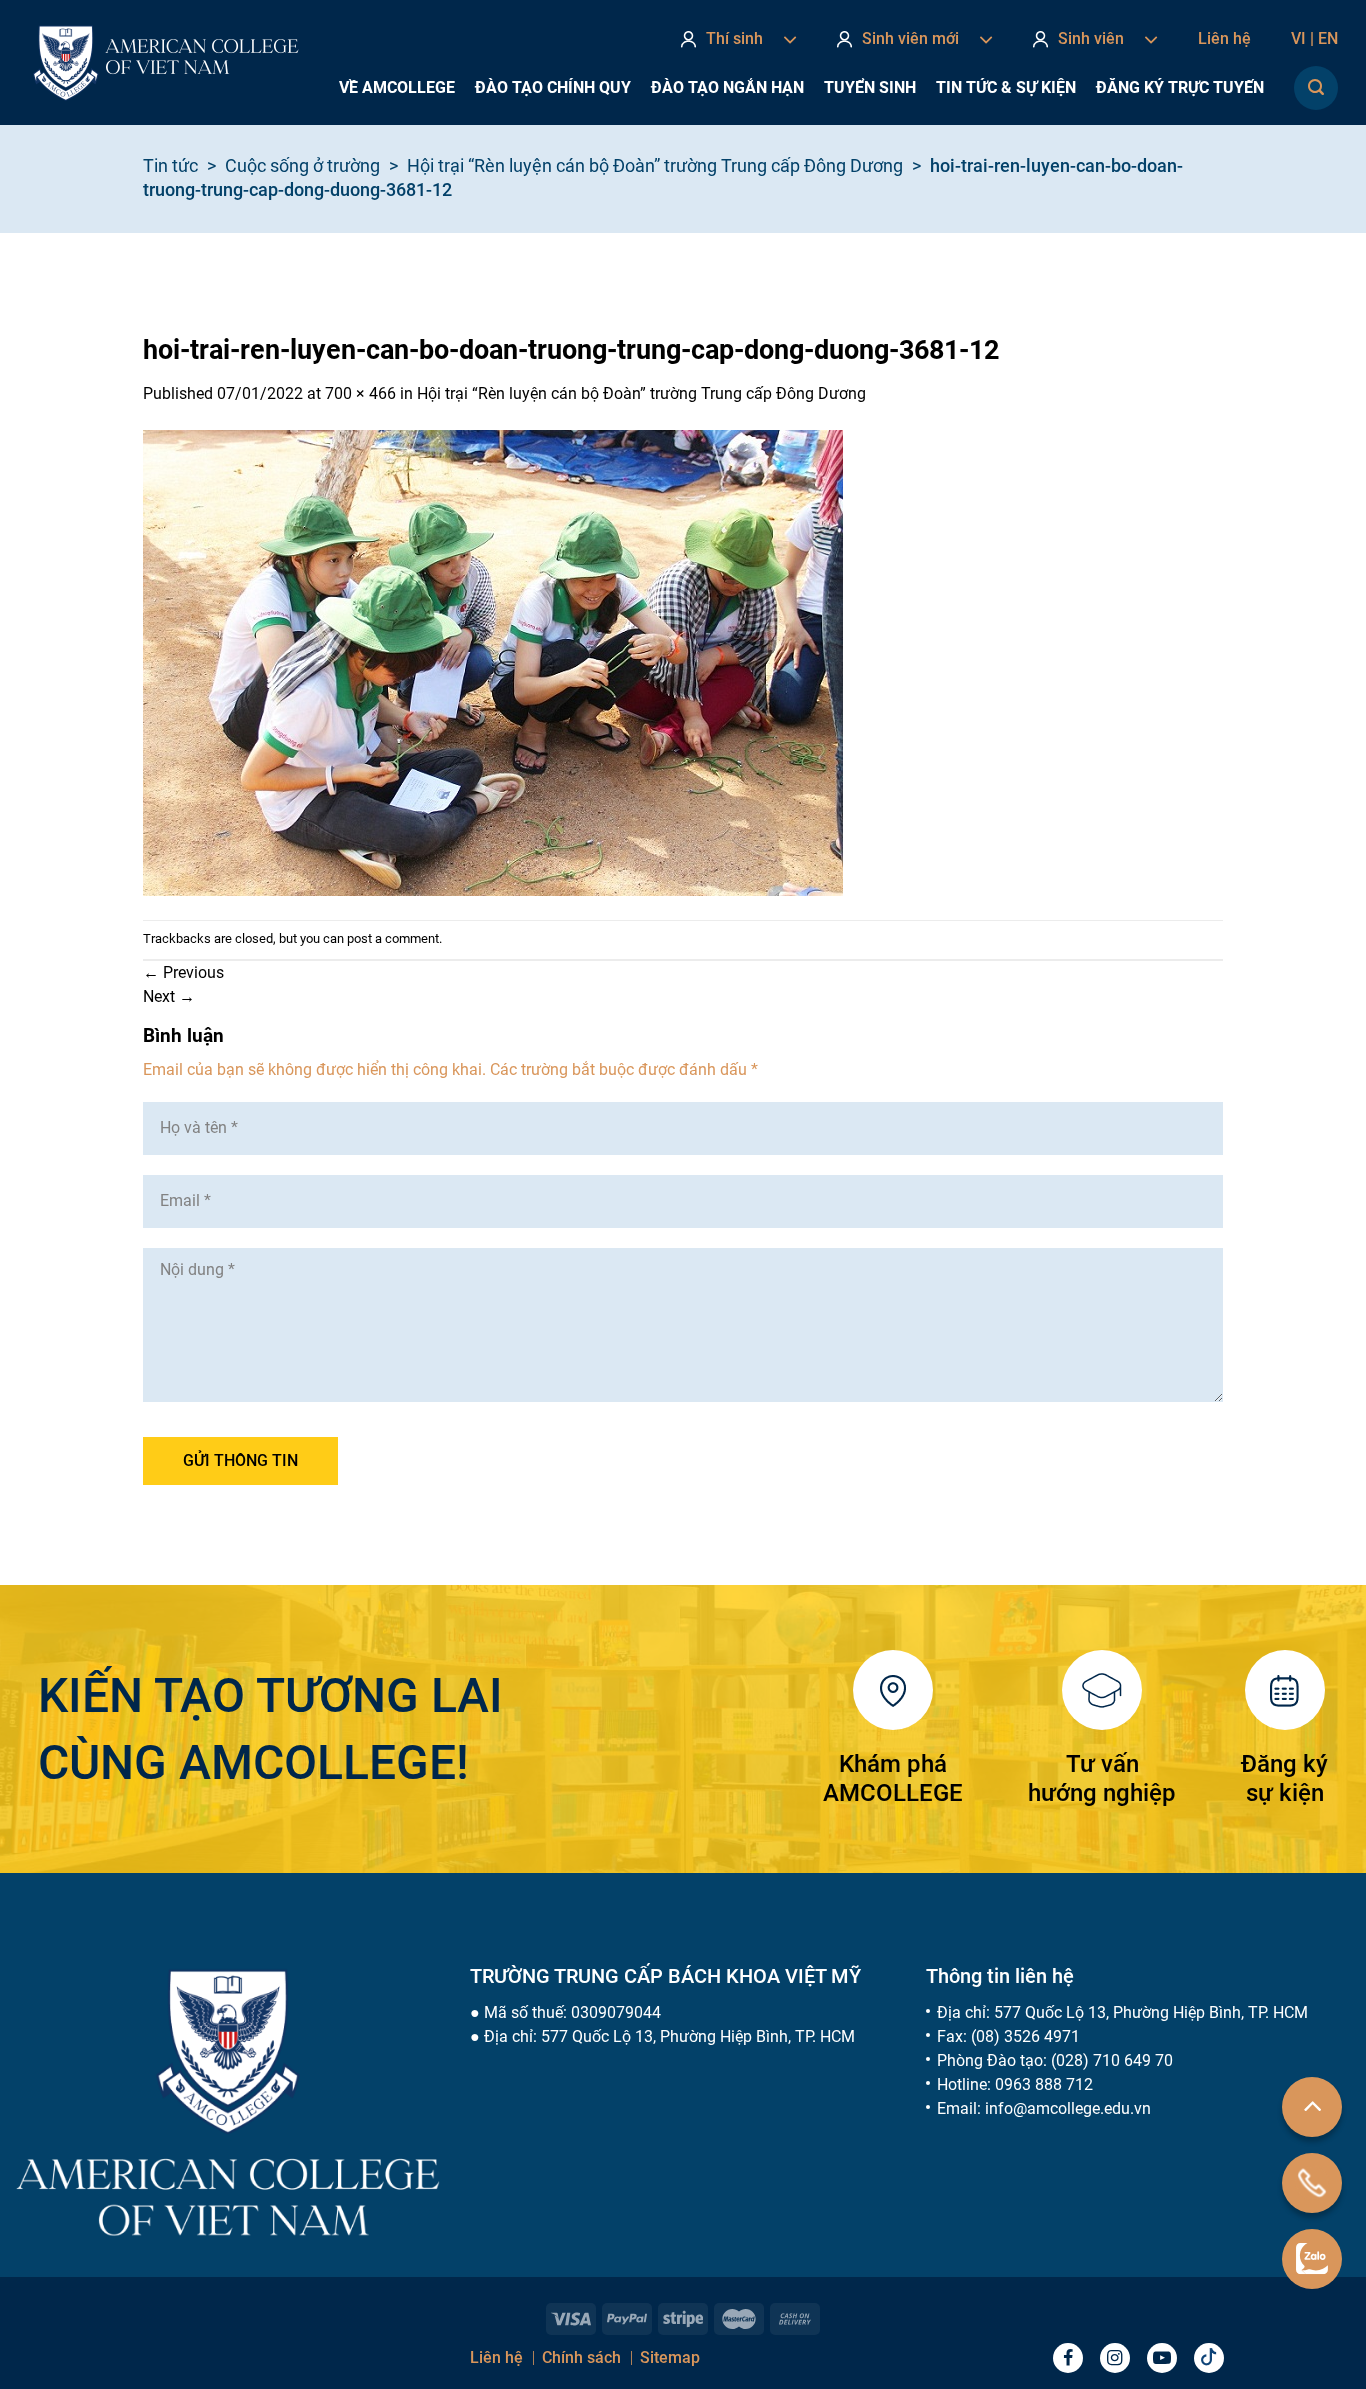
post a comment (393, 938)
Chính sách (581, 2357)
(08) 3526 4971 (1025, 2036)
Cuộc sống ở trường (302, 165)
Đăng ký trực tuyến (1180, 87)
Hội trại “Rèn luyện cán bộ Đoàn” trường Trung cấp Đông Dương (655, 165)
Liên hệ (1224, 38)
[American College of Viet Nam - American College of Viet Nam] (165, 63)
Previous (183, 972)
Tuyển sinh (870, 87)
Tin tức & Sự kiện (1006, 87)
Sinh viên (1091, 38)
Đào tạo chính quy (553, 87)
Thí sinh (734, 38)
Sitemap (670, 2357)
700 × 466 (360, 393)
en (1328, 38)
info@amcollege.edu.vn (1068, 2108)
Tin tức (170, 165)
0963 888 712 (1044, 2084)
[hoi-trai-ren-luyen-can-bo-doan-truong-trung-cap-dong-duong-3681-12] (493, 661)
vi (1302, 38)
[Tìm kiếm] (1316, 88)
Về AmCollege (397, 87)
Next (169, 996)
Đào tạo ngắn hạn (727, 87)
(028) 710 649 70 (1112, 2060)
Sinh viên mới (910, 38)
